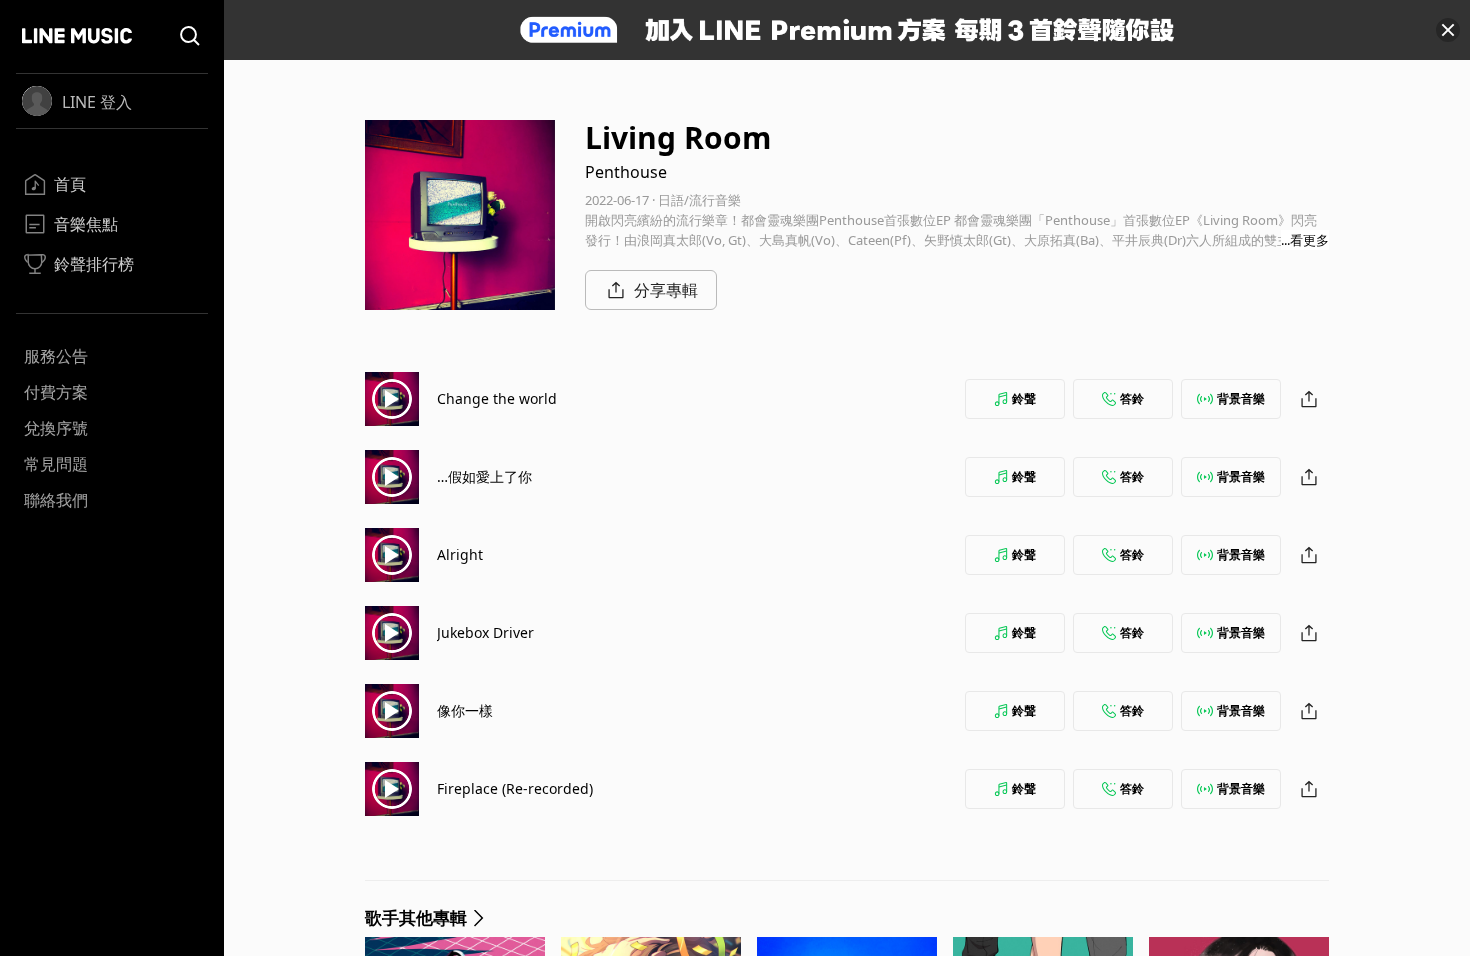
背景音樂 (1241, 398)
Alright (460, 554)
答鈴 (1132, 398)
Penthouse (626, 172)
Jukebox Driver (485, 632)
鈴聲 (1024, 398)
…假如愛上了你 (484, 476)
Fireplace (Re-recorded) (515, 788)
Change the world (497, 398)
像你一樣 (465, 710)
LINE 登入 (97, 102)
